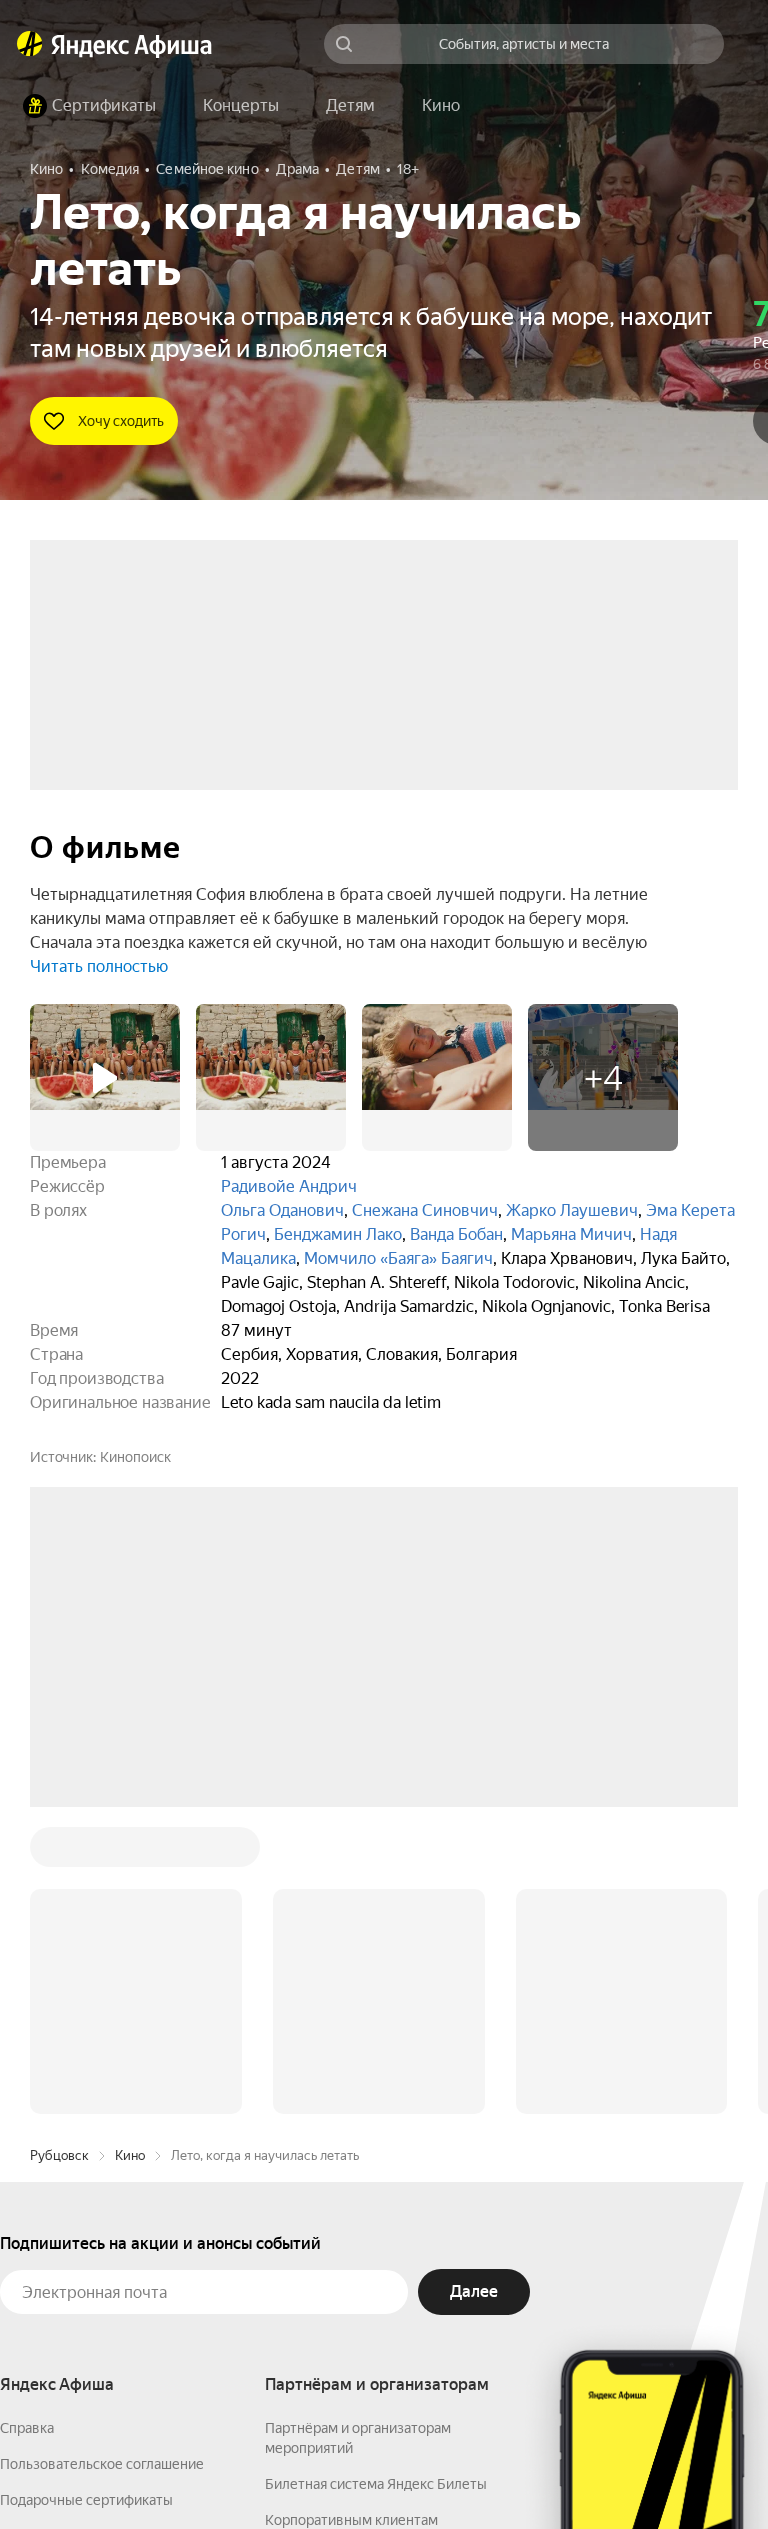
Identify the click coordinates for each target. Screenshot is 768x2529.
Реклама (387, 2470)
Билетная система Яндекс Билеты (376, 2181)
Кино (130, 1852)
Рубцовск (59, 1852)
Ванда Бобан (456, 1234)
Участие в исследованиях (83, 2269)
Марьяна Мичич (571, 1234)
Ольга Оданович (282, 1210)
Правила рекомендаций (77, 2305)
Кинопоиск (135, 1457)
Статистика (297, 2470)
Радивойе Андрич (289, 1186)
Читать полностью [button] (99, 966)
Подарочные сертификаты (86, 2197)
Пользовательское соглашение (102, 2161)
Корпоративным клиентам (351, 2217)
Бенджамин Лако (338, 1234)
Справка (27, 2125)
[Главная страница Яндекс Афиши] (30, 44)
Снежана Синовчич (425, 1210)
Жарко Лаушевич (572, 1210)
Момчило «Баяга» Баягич (398, 1258)
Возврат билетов (56, 2233)
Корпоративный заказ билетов (365, 2253)
